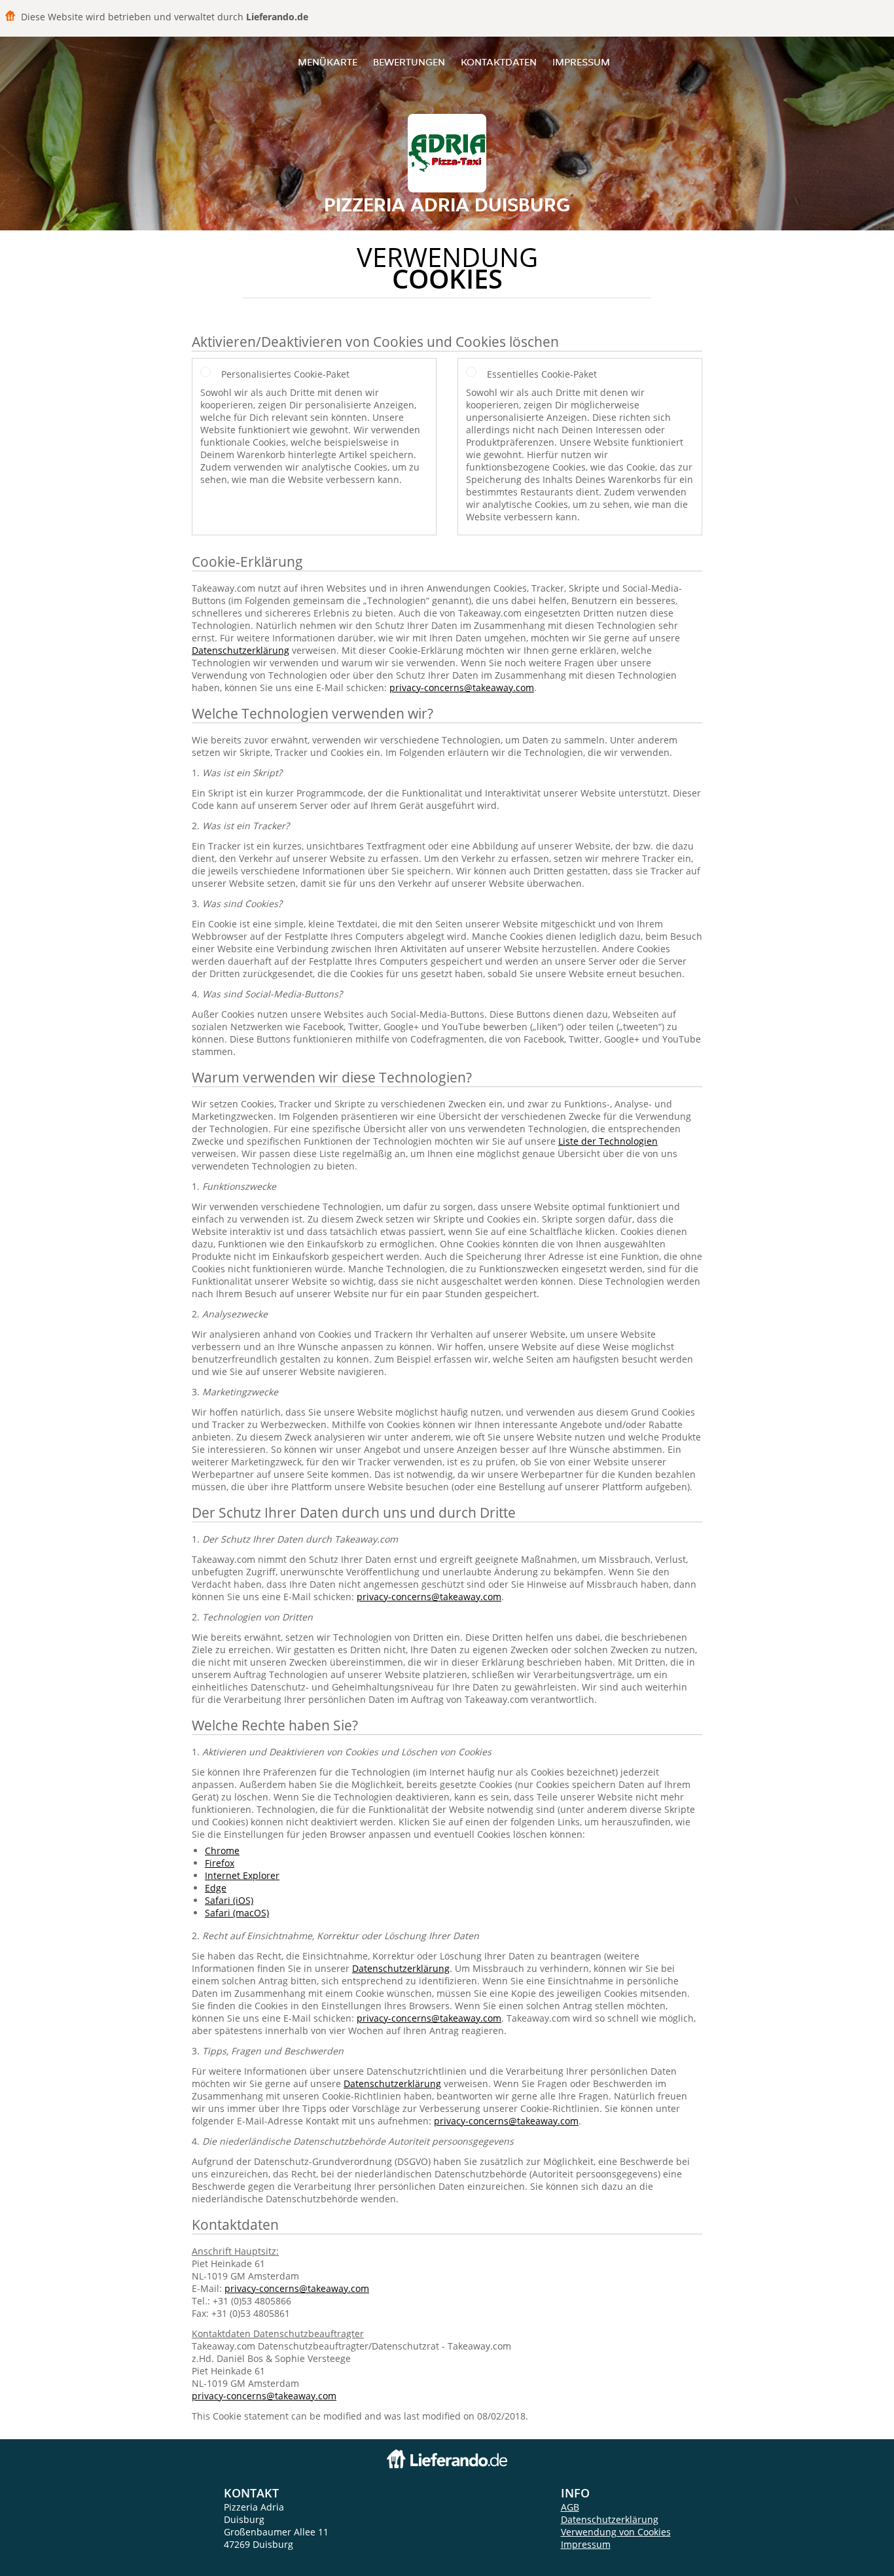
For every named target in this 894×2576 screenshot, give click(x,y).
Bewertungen (409, 62)
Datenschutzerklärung (241, 650)
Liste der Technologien (608, 1141)
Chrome (222, 1851)
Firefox (220, 1863)
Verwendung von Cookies (616, 2532)
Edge (216, 1888)
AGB (570, 2507)
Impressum (581, 62)
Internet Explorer (242, 1875)
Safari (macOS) (237, 1913)
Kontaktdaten (499, 62)
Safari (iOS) (229, 1900)
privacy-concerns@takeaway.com (462, 688)
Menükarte (328, 62)
